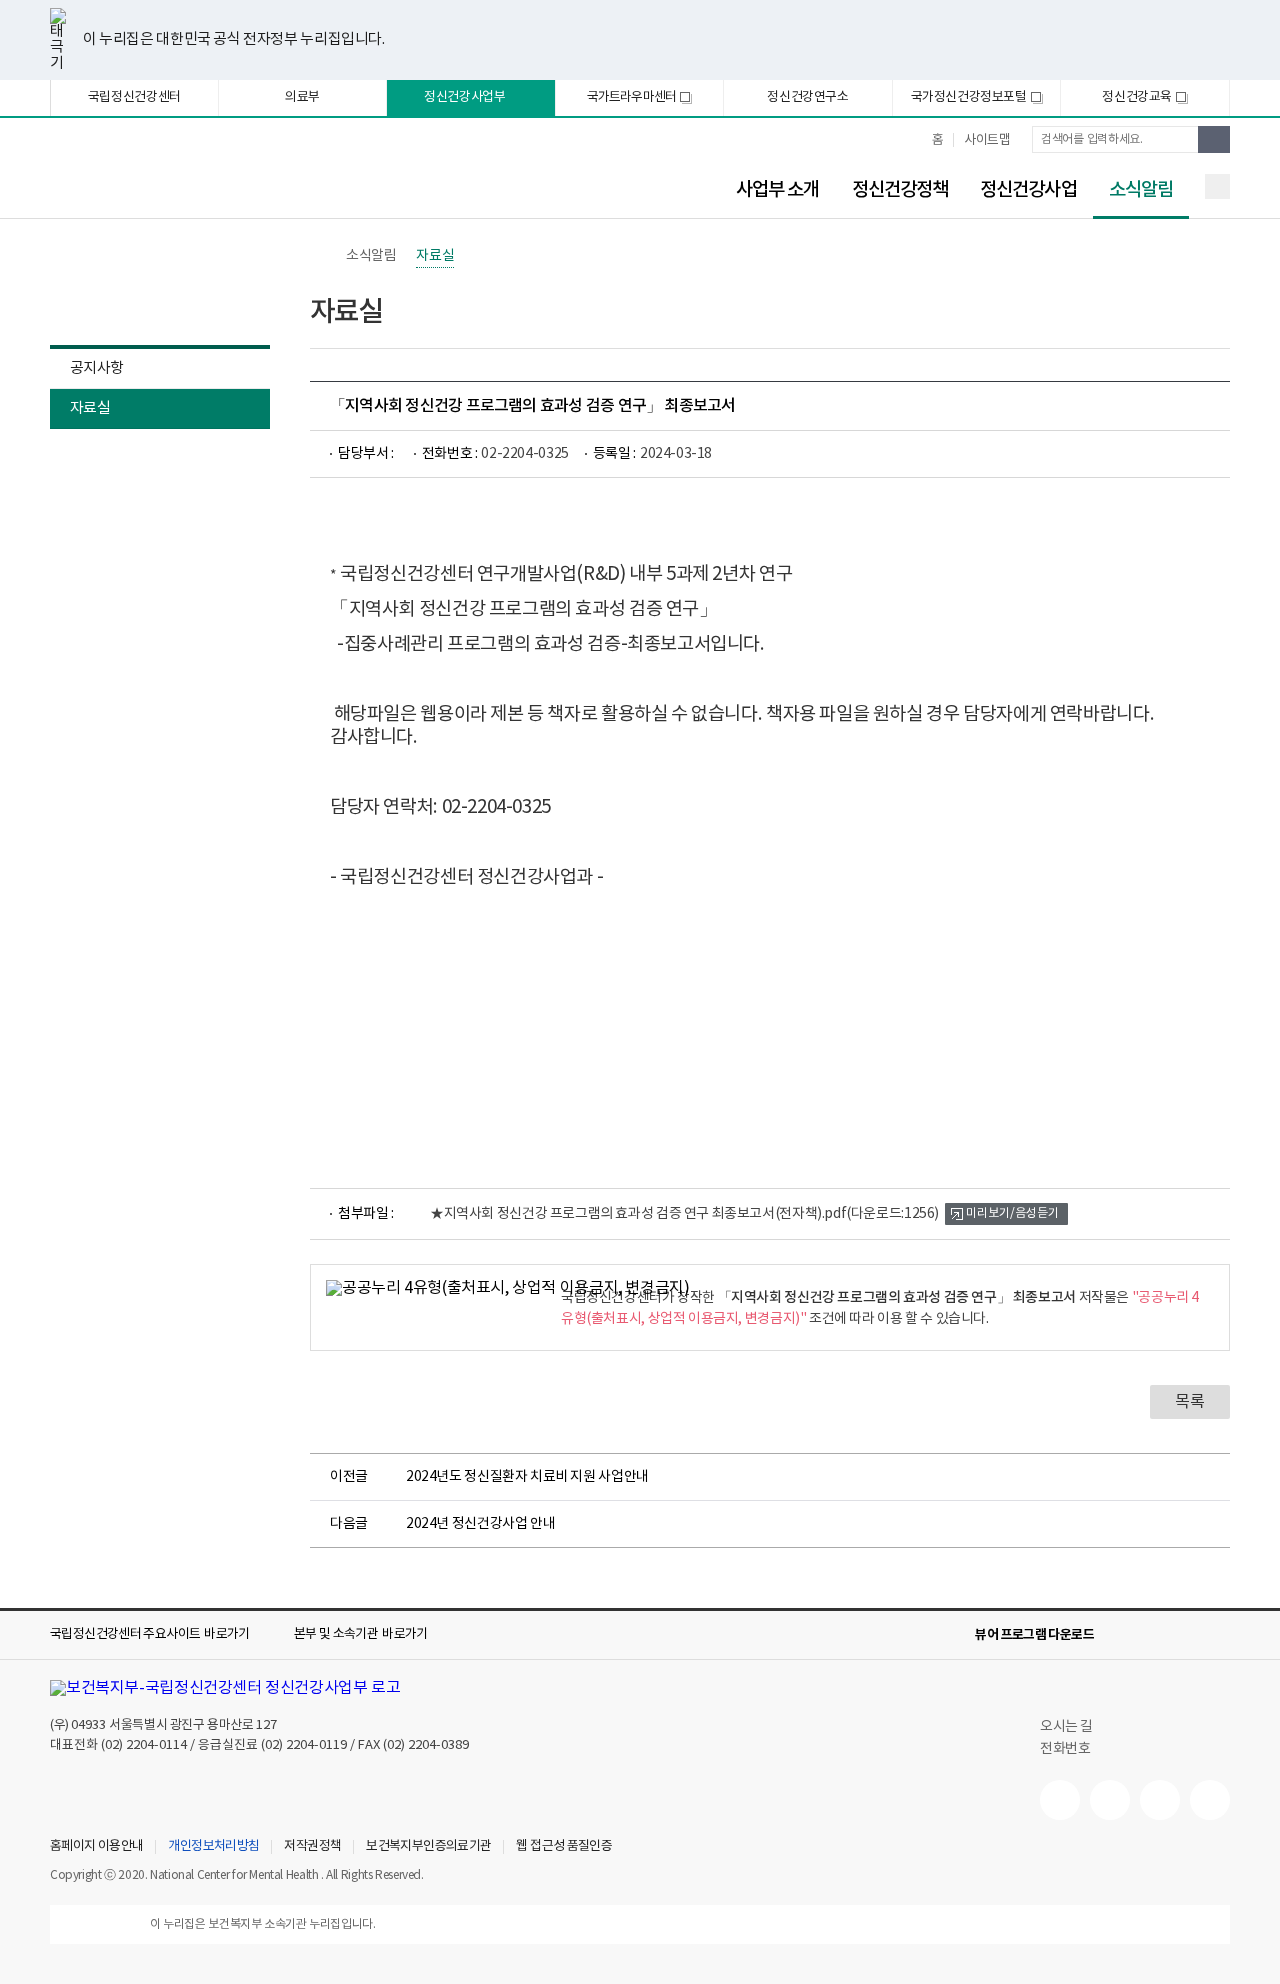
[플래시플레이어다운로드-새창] (1218, 1635)
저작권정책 (312, 1847)
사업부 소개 (778, 190)
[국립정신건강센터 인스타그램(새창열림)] (1160, 1800)
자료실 (90, 408)
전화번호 (1065, 1749)
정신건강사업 (1028, 190)
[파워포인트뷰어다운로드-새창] (1154, 1635)
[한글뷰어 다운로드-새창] (1122, 1635)
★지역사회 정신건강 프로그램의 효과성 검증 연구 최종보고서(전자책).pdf (684, 1214)
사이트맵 (987, 140)
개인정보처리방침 (213, 1847)
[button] (164, 1635)
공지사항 (96, 368)
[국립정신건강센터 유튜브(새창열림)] (1060, 1800)
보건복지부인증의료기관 (428, 1847)
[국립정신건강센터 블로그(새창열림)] (1210, 1800)
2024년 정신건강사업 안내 (480, 1524)
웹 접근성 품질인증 (564, 1847)
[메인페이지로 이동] (215, 177)
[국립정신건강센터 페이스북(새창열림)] (1110, 1800)
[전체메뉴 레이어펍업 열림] (1217, 186)
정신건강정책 (900, 190)
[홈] (320, 256)
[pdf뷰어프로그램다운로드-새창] (1186, 1635)
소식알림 (1133, 190)
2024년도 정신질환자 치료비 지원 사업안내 (527, 1477)
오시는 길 (1068, 1727)
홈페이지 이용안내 (96, 1847)
